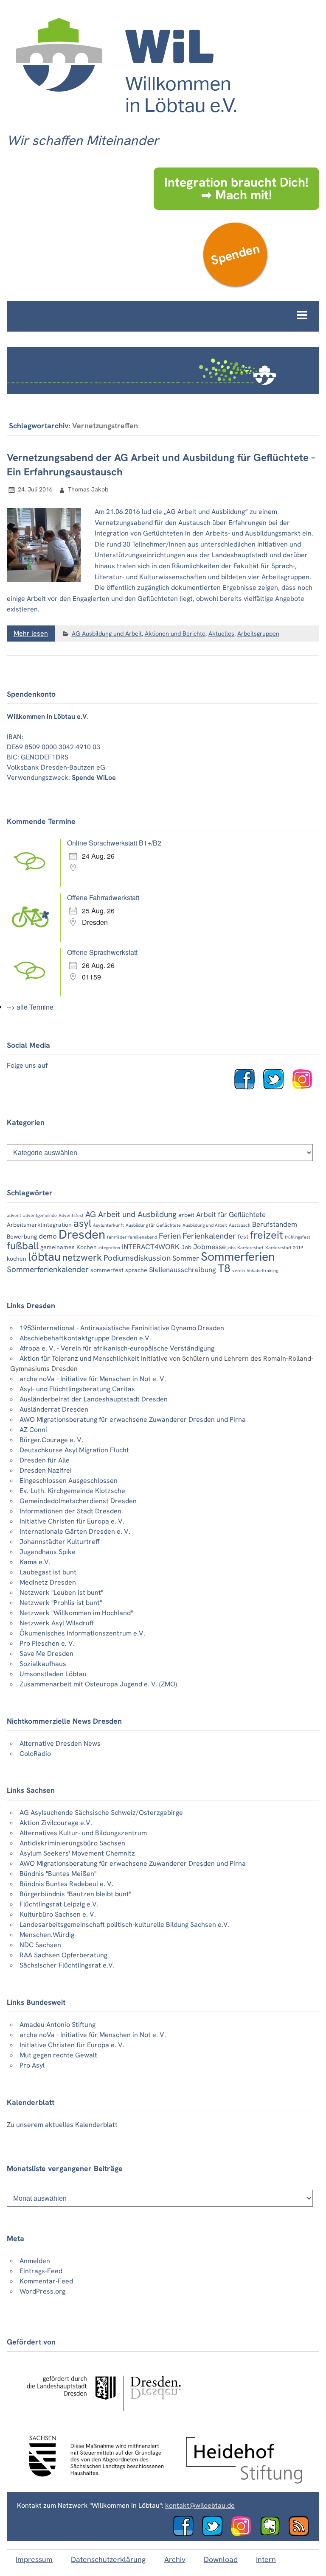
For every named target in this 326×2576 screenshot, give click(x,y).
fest (243, 1236)
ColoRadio (35, 1754)
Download (221, 2559)
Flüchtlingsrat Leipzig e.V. (59, 1904)
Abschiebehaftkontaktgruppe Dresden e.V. (85, 1338)
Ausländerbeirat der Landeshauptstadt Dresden (94, 1399)
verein (239, 1270)
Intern (266, 2559)
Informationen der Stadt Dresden (70, 1511)
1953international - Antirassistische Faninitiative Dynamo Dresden (122, 1328)
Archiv (175, 2559)
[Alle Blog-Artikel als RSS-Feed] (302, 2534)
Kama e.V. (35, 1562)
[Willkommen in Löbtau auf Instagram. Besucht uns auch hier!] (306, 1087)
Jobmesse (209, 1247)
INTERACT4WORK (151, 1247)
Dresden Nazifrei (46, 1470)
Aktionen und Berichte (175, 634)
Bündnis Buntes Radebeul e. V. (66, 1884)
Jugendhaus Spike (48, 1552)
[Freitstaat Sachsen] (92, 2481)
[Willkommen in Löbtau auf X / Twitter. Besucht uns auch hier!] (216, 2534)
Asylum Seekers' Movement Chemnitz (77, 1853)
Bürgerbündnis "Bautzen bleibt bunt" (75, 1894)
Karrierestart (250, 1248)
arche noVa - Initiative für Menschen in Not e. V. (93, 1379)
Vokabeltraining (262, 1270)
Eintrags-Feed (41, 2271)
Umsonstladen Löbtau (53, 1674)
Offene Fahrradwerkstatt (103, 897)
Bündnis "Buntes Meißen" (58, 1874)
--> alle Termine (30, 1007)
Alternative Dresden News (60, 1743)
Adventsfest (71, 1215)
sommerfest (107, 1270)
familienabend (143, 1237)
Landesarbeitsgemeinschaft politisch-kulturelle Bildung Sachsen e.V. (125, 1924)
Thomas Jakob (88, 489)
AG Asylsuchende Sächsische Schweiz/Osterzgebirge (101, 1813)
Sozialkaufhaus (43, 1664)
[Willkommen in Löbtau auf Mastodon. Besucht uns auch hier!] (273, 2534)
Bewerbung (22, 1236)
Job (186, 1247)
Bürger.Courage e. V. (51, 1440)
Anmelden (35, 2261)
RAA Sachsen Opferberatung (63, 1955)
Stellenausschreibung (183, 1270)
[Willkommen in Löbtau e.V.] (125, 121)
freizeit (267, 1235)
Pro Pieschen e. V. (47, 1643)
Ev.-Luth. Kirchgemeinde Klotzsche (72, 1491)
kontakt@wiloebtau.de (200, 2505)
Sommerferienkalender (48, 1269)
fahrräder (117, 1237)
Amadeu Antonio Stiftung (58, 2025)
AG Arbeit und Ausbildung (131, 1214)
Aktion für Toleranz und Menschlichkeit (79, 1358)
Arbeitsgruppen (258, 634)
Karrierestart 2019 (284, 1248)
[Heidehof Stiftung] (244, 2481)
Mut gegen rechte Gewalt (58, 2055)
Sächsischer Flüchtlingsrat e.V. (67, 1965)
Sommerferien (238, 1257)
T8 (224, 1268)
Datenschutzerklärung (108, 2559)
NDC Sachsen (40, 1945)
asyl (82, 1223)
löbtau (44, 1257)
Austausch (240, 1225)
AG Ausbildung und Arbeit (107, 634)
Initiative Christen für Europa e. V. (72, 1521)
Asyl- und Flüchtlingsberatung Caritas (77, 1389)
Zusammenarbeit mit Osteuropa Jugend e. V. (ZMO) (98, 1684)
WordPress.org (42, 2291)
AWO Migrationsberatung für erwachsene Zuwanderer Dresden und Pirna (133, 1419)
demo (48, 1236)
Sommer (186, 1258)
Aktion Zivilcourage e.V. (56, 1823)
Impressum (34, 2559)
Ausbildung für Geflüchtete (153, 1225)
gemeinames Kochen (69, 1247)
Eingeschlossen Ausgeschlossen (69, 1481)
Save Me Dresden (46, 1654)
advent (14, 1215)
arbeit (186, 1215)
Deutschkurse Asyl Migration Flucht (74, 1450)
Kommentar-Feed (46, 2281)
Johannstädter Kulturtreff (60, 1542)
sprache (136, 1270)
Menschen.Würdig (47, 1935)
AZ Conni (33, 1430)
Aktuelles (221, 634)
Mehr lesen (31, 633)
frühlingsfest (298, 1237)
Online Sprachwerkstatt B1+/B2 (114, 843)
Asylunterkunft (108, 1225)
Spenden (235, 254)
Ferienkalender (209, 1236)
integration (109, 1248)
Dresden (82, 1234)
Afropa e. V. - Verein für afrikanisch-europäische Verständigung (117, 1348)
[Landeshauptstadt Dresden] (103, 2418)
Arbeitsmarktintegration (39, 1225)
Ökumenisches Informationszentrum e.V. (82, 1633)
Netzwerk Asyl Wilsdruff (57, 1623)
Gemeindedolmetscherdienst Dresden (78, 1501)
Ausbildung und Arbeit (205, 1225)
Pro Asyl (32, 2065)
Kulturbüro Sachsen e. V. (58, 1914)
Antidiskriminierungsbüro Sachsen (72, 1843)
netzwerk (82, 1257)
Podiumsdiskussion (137, 1258)
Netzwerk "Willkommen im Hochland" (76, 1613)
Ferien (170, 1236)
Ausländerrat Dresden (54, 1409)
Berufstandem (275, 1224)
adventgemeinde (40, 1215)
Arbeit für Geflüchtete (231, 1214)
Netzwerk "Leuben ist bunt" (61, 1592)
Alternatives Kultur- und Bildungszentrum (83, 1833)
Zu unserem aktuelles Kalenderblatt (62, 2125)
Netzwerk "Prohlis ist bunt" (61, 1603)
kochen (17, 1259)
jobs (232, 1248)
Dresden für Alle (45, 1460)
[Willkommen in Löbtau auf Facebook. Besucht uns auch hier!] (248, 1087)
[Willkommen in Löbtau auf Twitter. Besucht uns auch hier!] (277, 1087)
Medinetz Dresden (48, 1582)
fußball (23, 1246)
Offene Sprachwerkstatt (102, 952)
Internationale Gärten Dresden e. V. (75, 1531)
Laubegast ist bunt (48, 1572)
